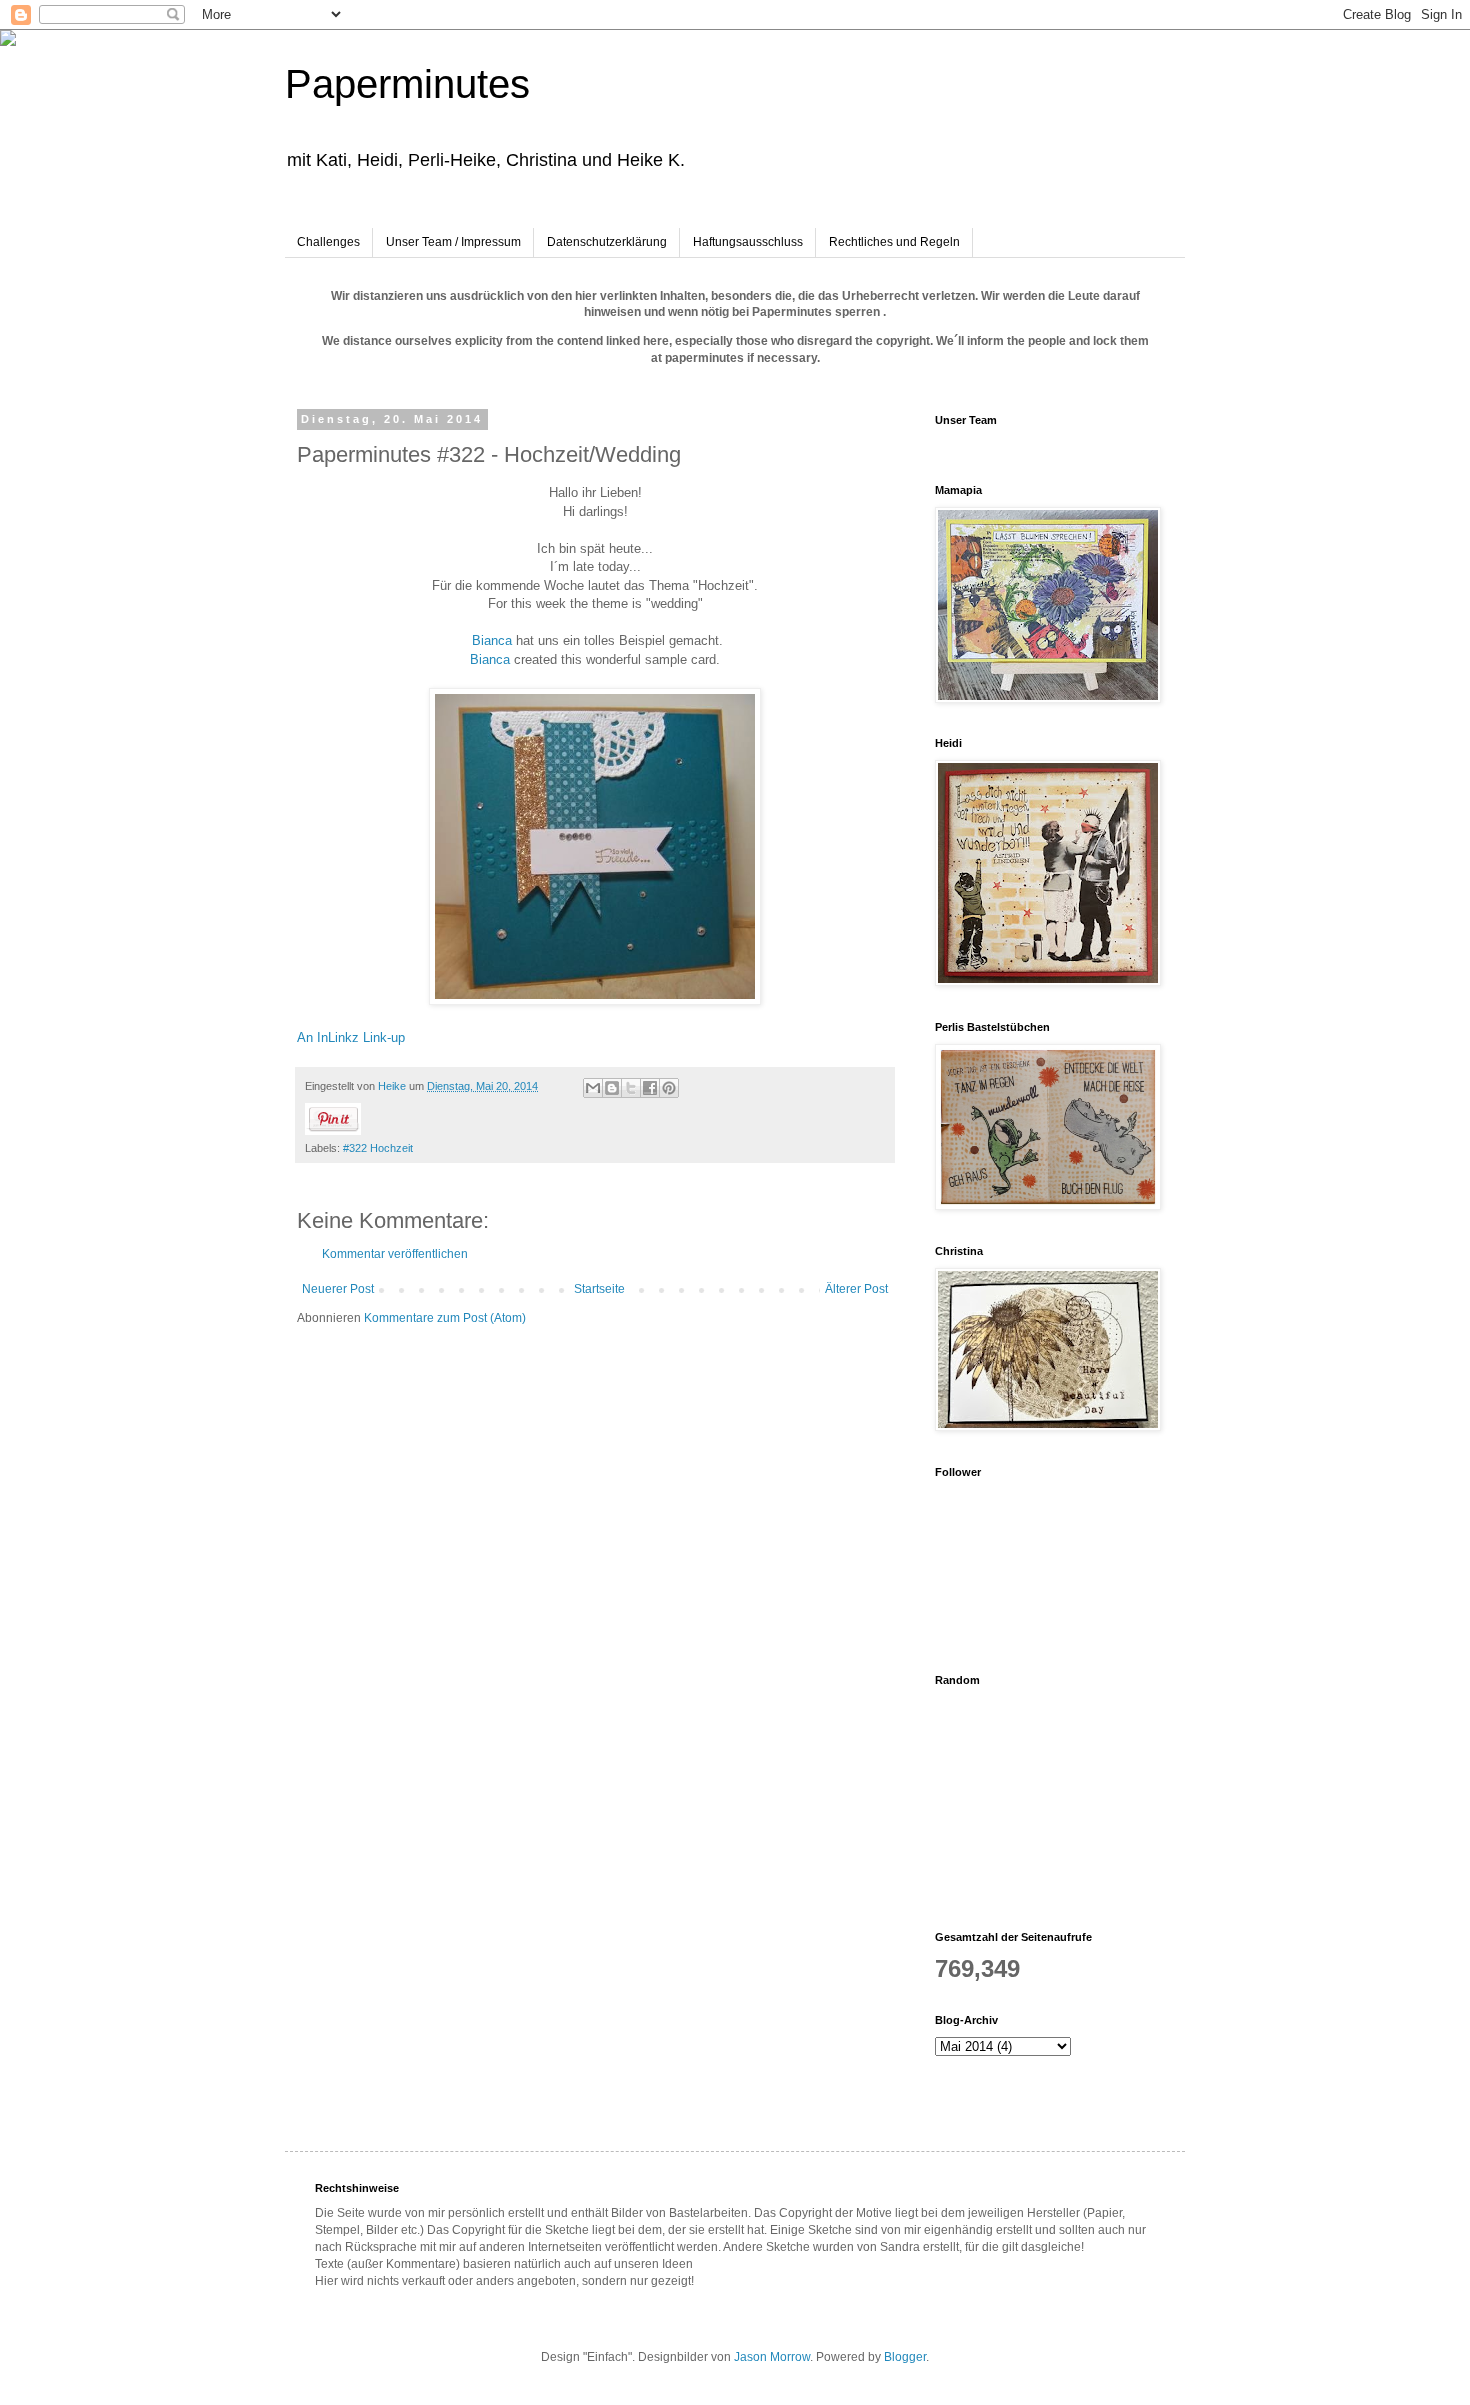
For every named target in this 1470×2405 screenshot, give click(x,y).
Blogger (905, 2357)
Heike (393, 1086)
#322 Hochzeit (378, 1148)
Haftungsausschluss (748, 242)
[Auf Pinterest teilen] (669, 1088)
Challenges (328, 242)
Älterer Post (856, 1289)
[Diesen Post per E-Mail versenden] (593, 1088)
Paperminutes (407, 84)
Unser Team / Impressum (453, 242)
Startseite (599, 1289)
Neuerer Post (338, 1289)
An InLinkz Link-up (351, 1037)
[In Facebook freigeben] (650, 1088)
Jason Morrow (772, 2357)
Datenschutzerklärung (607, 242)
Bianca (492, 640)
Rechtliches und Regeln (894, 242)
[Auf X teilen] (631, 1088)
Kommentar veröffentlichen (395, 1254)
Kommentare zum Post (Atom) (445, 1318)
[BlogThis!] (612, 1088)
